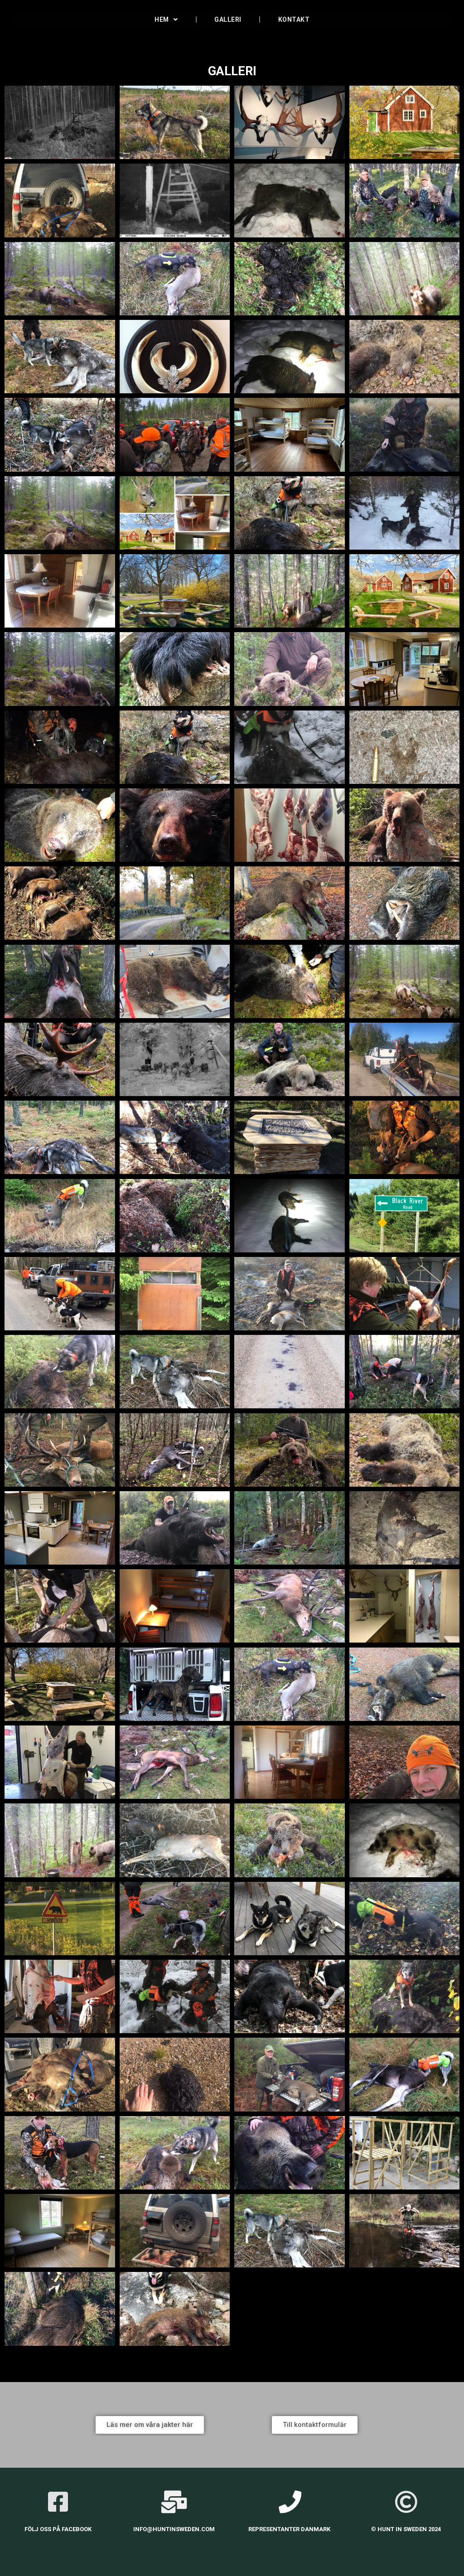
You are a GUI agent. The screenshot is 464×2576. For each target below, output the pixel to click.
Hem (162, 19)
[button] (150, 2425)
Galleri (228, 19)
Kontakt (294, 19)
